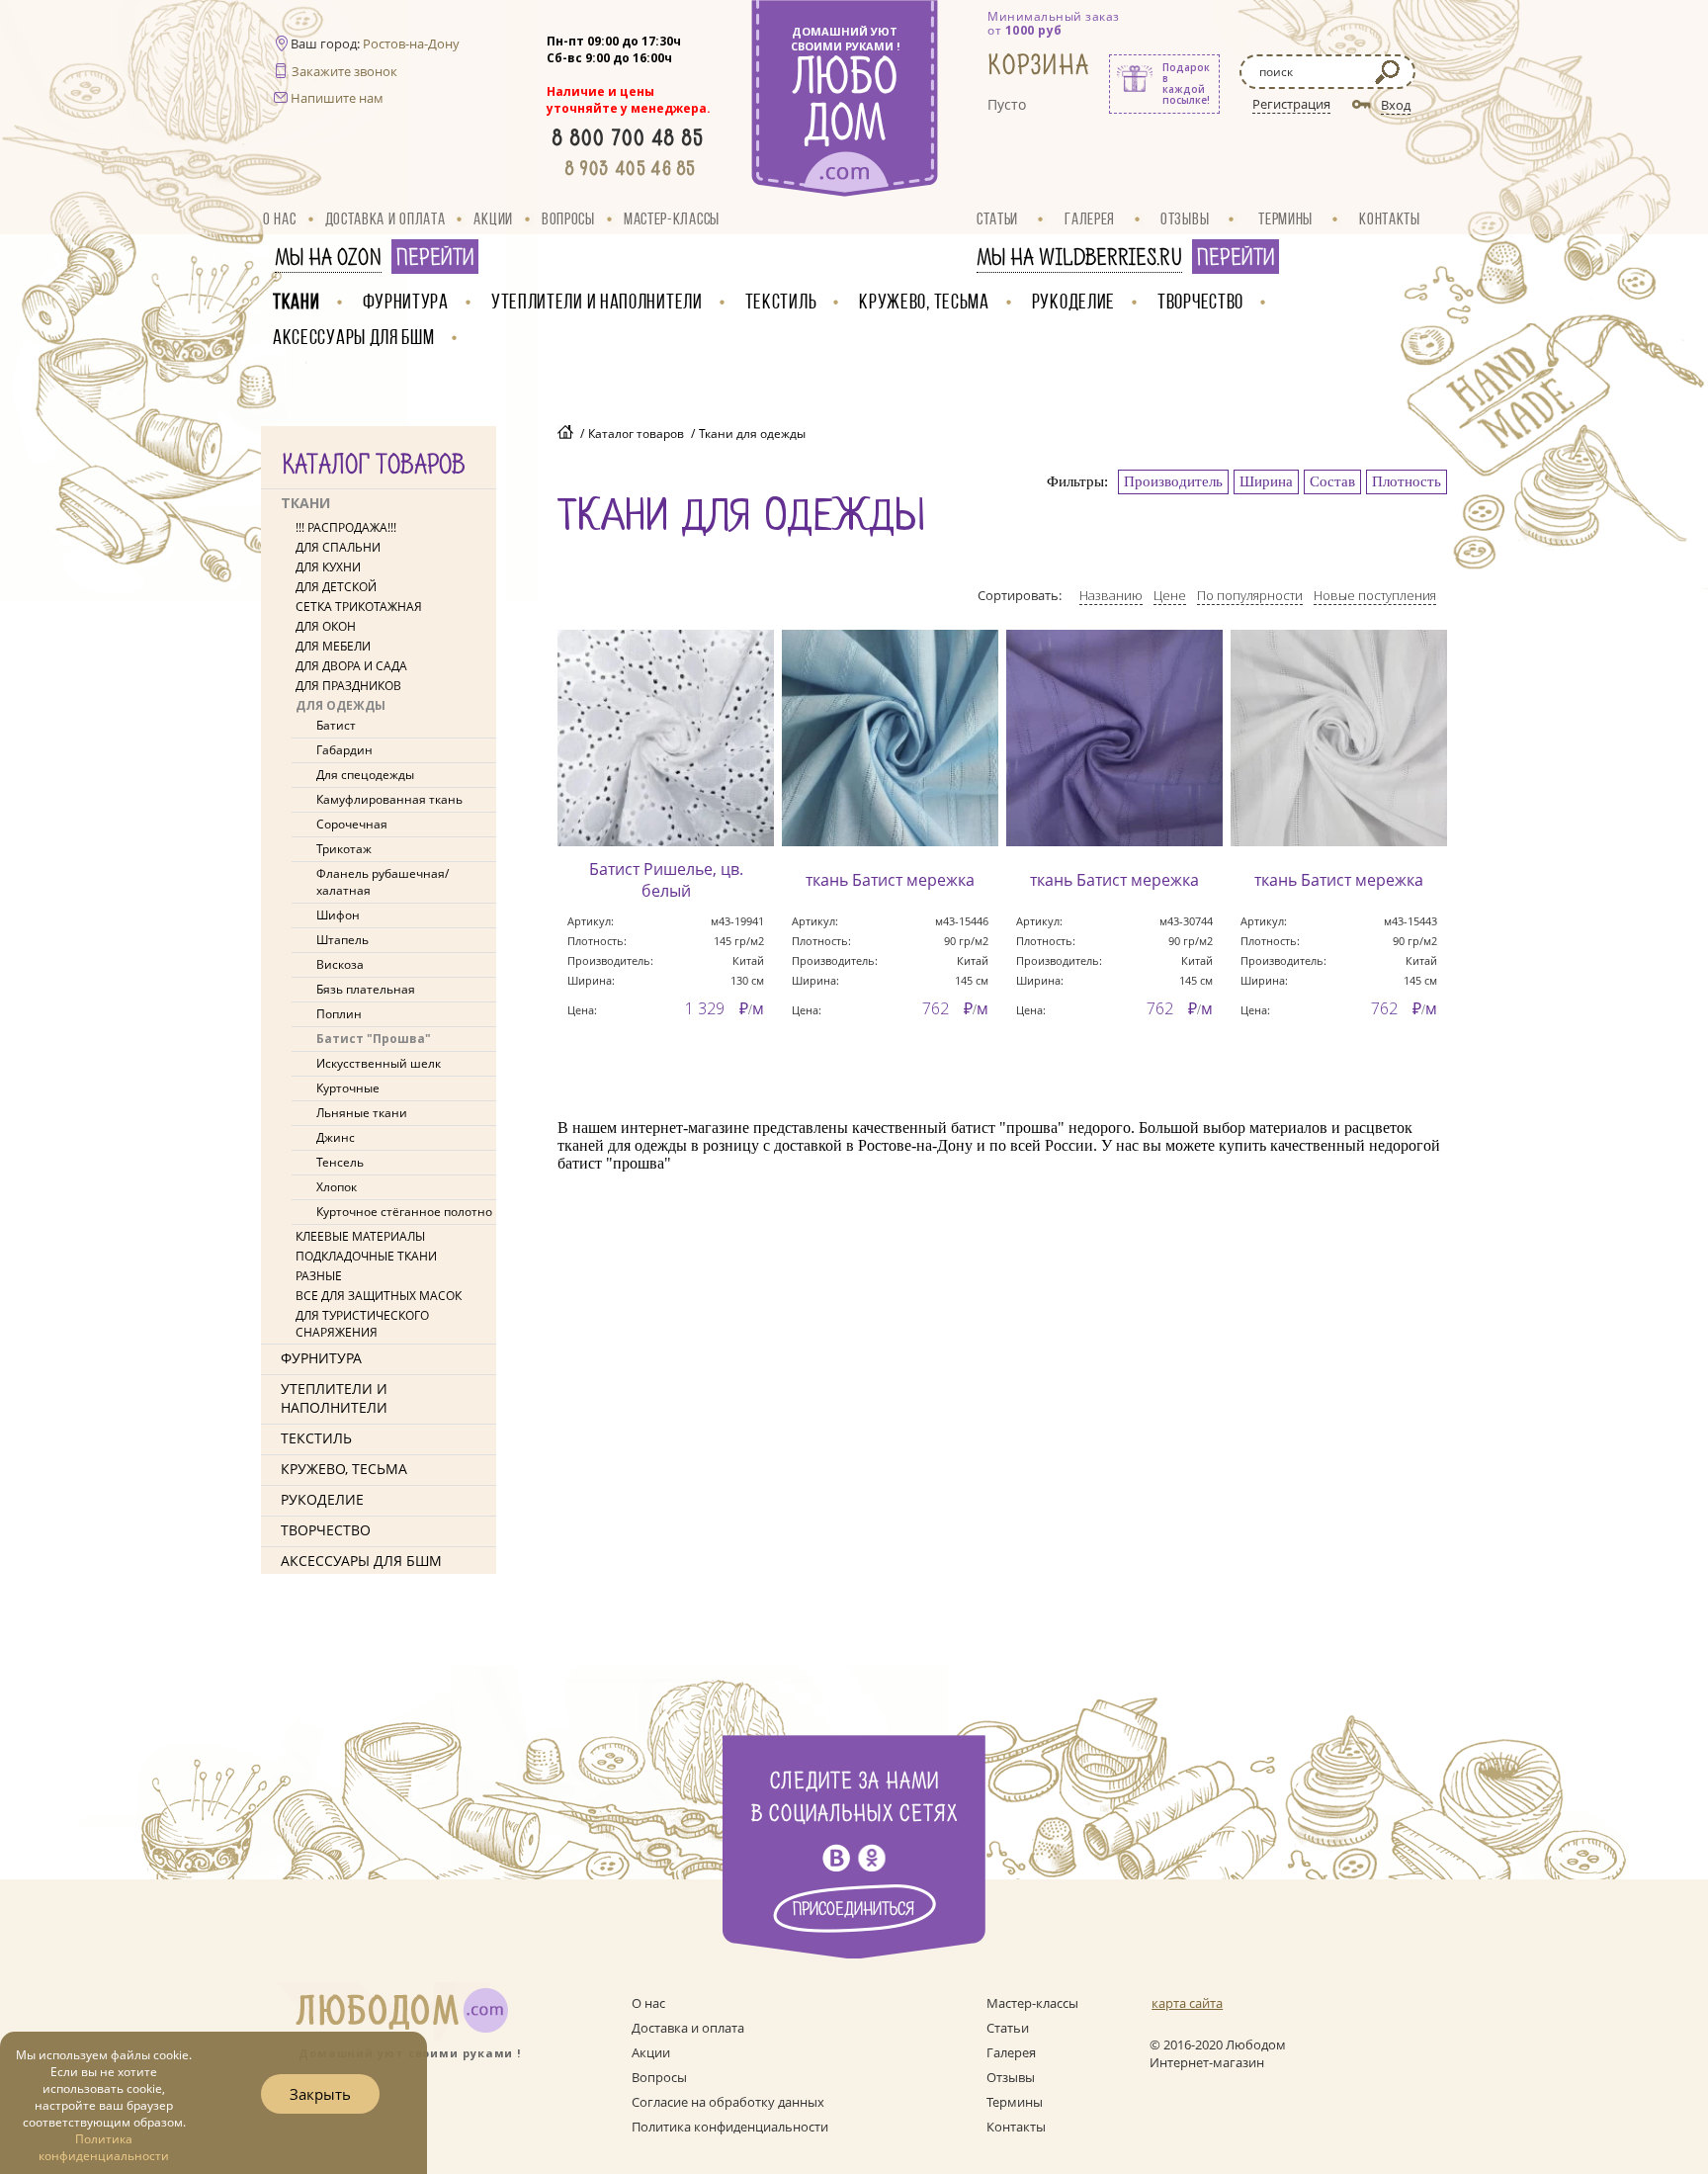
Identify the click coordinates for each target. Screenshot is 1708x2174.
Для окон (326, 626)
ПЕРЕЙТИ (435, 258)
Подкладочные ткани (366, 1256)
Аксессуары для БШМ (354, 337)
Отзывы (1185, 218)
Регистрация (1291, 104)
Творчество (1200, 301)
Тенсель (340, 1162)
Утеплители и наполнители (597, 301)
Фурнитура (406, 301)
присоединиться (854, 1910)
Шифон (338, 915)
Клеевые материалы (360, 1236)
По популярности (1250, 595)
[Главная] (565, 434)
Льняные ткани (362, 1113)
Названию (1111, 595)
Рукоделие (1073, 301)
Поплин (339, 1014)
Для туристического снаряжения (362, 1324)
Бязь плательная (366, 989)
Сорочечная (352, 824)
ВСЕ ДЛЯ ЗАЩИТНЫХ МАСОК (379, 1296)
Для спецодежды (365, 775)
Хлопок (337, 1187)
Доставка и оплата (385, 218)
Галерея (1090, 218)
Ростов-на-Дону (411, 43)
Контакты (1390, 218)
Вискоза (340, 964)
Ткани (297, 301)
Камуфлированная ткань (389, 799)
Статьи (997, 218)
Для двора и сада (351, 666)
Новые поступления (1375, 595)
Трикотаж (344, 849)
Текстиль (781, 301)
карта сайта (1187, 2003)
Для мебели (333, 646)
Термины (1285, 218)
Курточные (348, 1088)
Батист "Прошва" (374, 1039)
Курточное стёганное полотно (404, 1212)
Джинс (336, 1137)
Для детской (336, 587)
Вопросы (568, 218)
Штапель (342, 940)
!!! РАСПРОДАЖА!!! (346, 527)
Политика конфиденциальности (730, 2127)
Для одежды (341, 705)
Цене (1170, 595)
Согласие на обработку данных (728, 2102)
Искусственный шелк (379, 1063)
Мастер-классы (672, 218)
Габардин (344, 750)
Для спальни (338, 547)
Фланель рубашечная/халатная (383, 882)
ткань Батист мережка (890, 880)
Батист (336, 725)
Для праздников (348, 686)
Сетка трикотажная (359, 607)
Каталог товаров (636, 434)
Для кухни (328, 567)
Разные (319, 1276)
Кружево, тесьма (924, 301)
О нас (280, 218)
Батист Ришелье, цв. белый (666, 880)
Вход (1396, 105)
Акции (493, 218)
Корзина (1039, 66)
